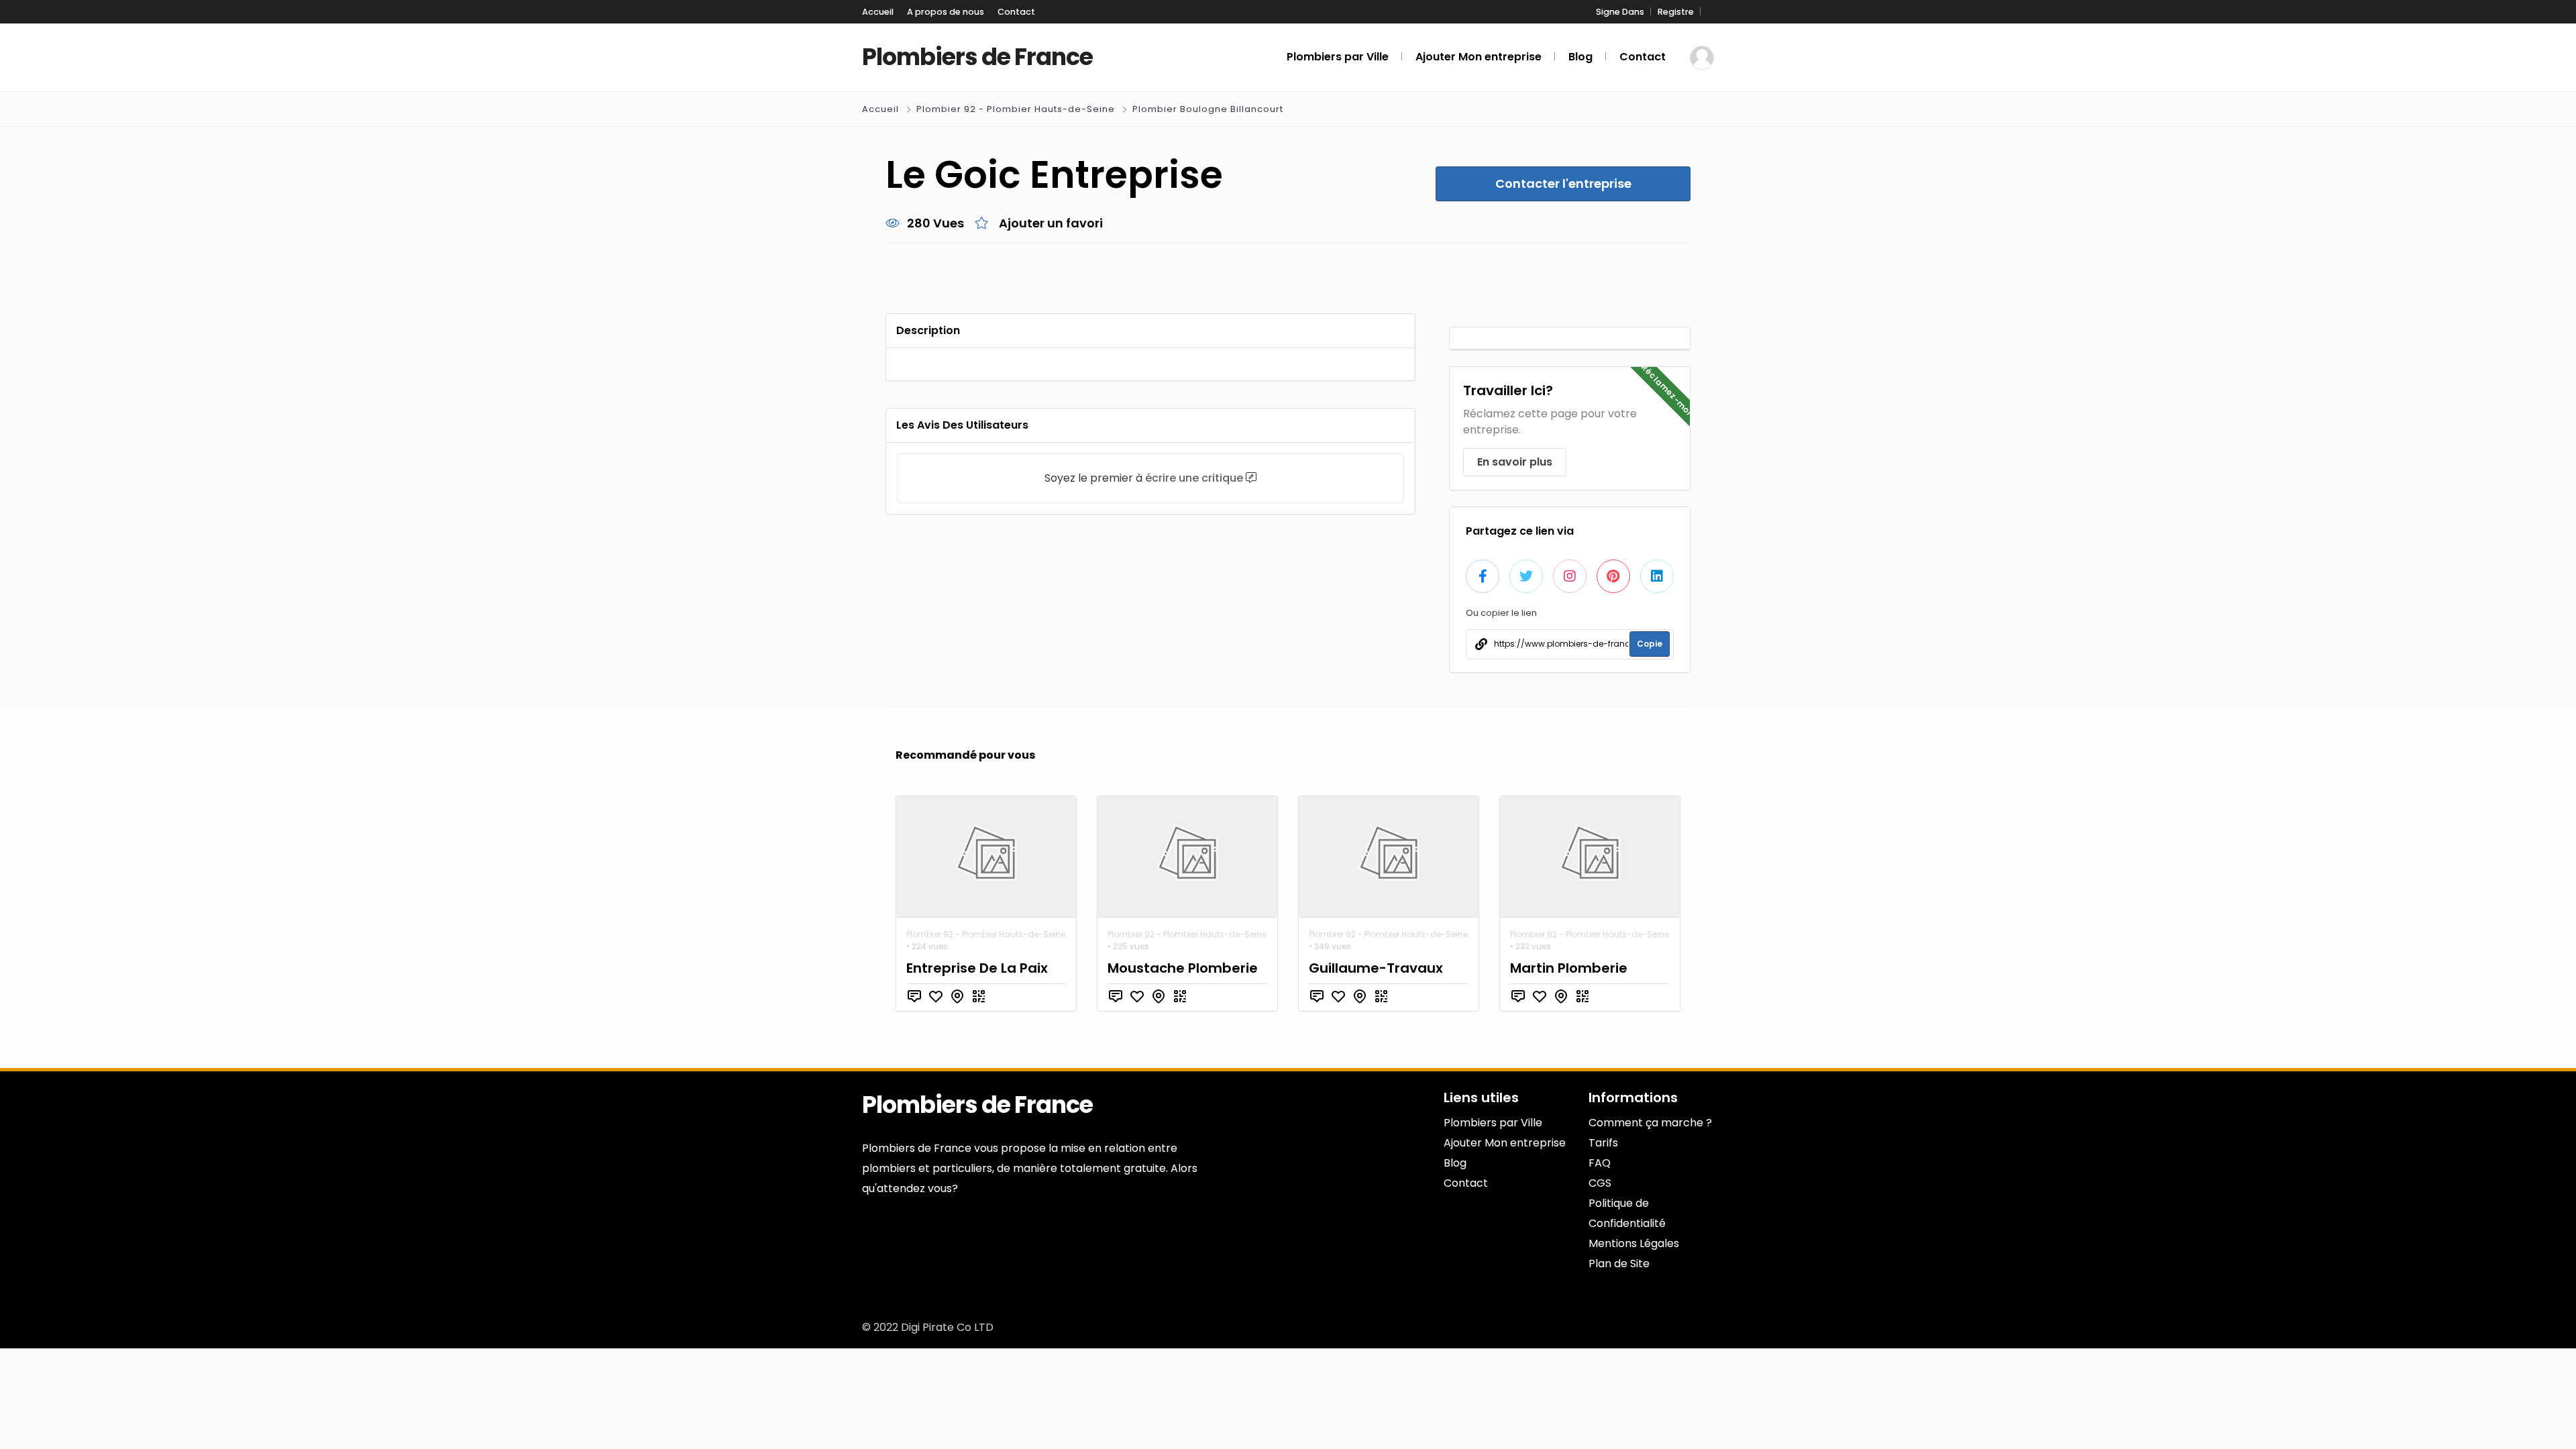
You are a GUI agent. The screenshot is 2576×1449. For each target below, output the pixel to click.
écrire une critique (1194, 478)
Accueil (878, 12)
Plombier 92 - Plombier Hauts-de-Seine (1016, 109)
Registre (1676, 12)
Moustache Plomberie (1183, 968)
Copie (1650, 644)
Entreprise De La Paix (977, 968)
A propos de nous (946, 12)
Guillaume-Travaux (1376, 968)
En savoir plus (1515, 462)
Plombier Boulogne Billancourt (1208, 109)
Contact (1016, 12)
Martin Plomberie (1569, 968)
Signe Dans (1620, 12)
